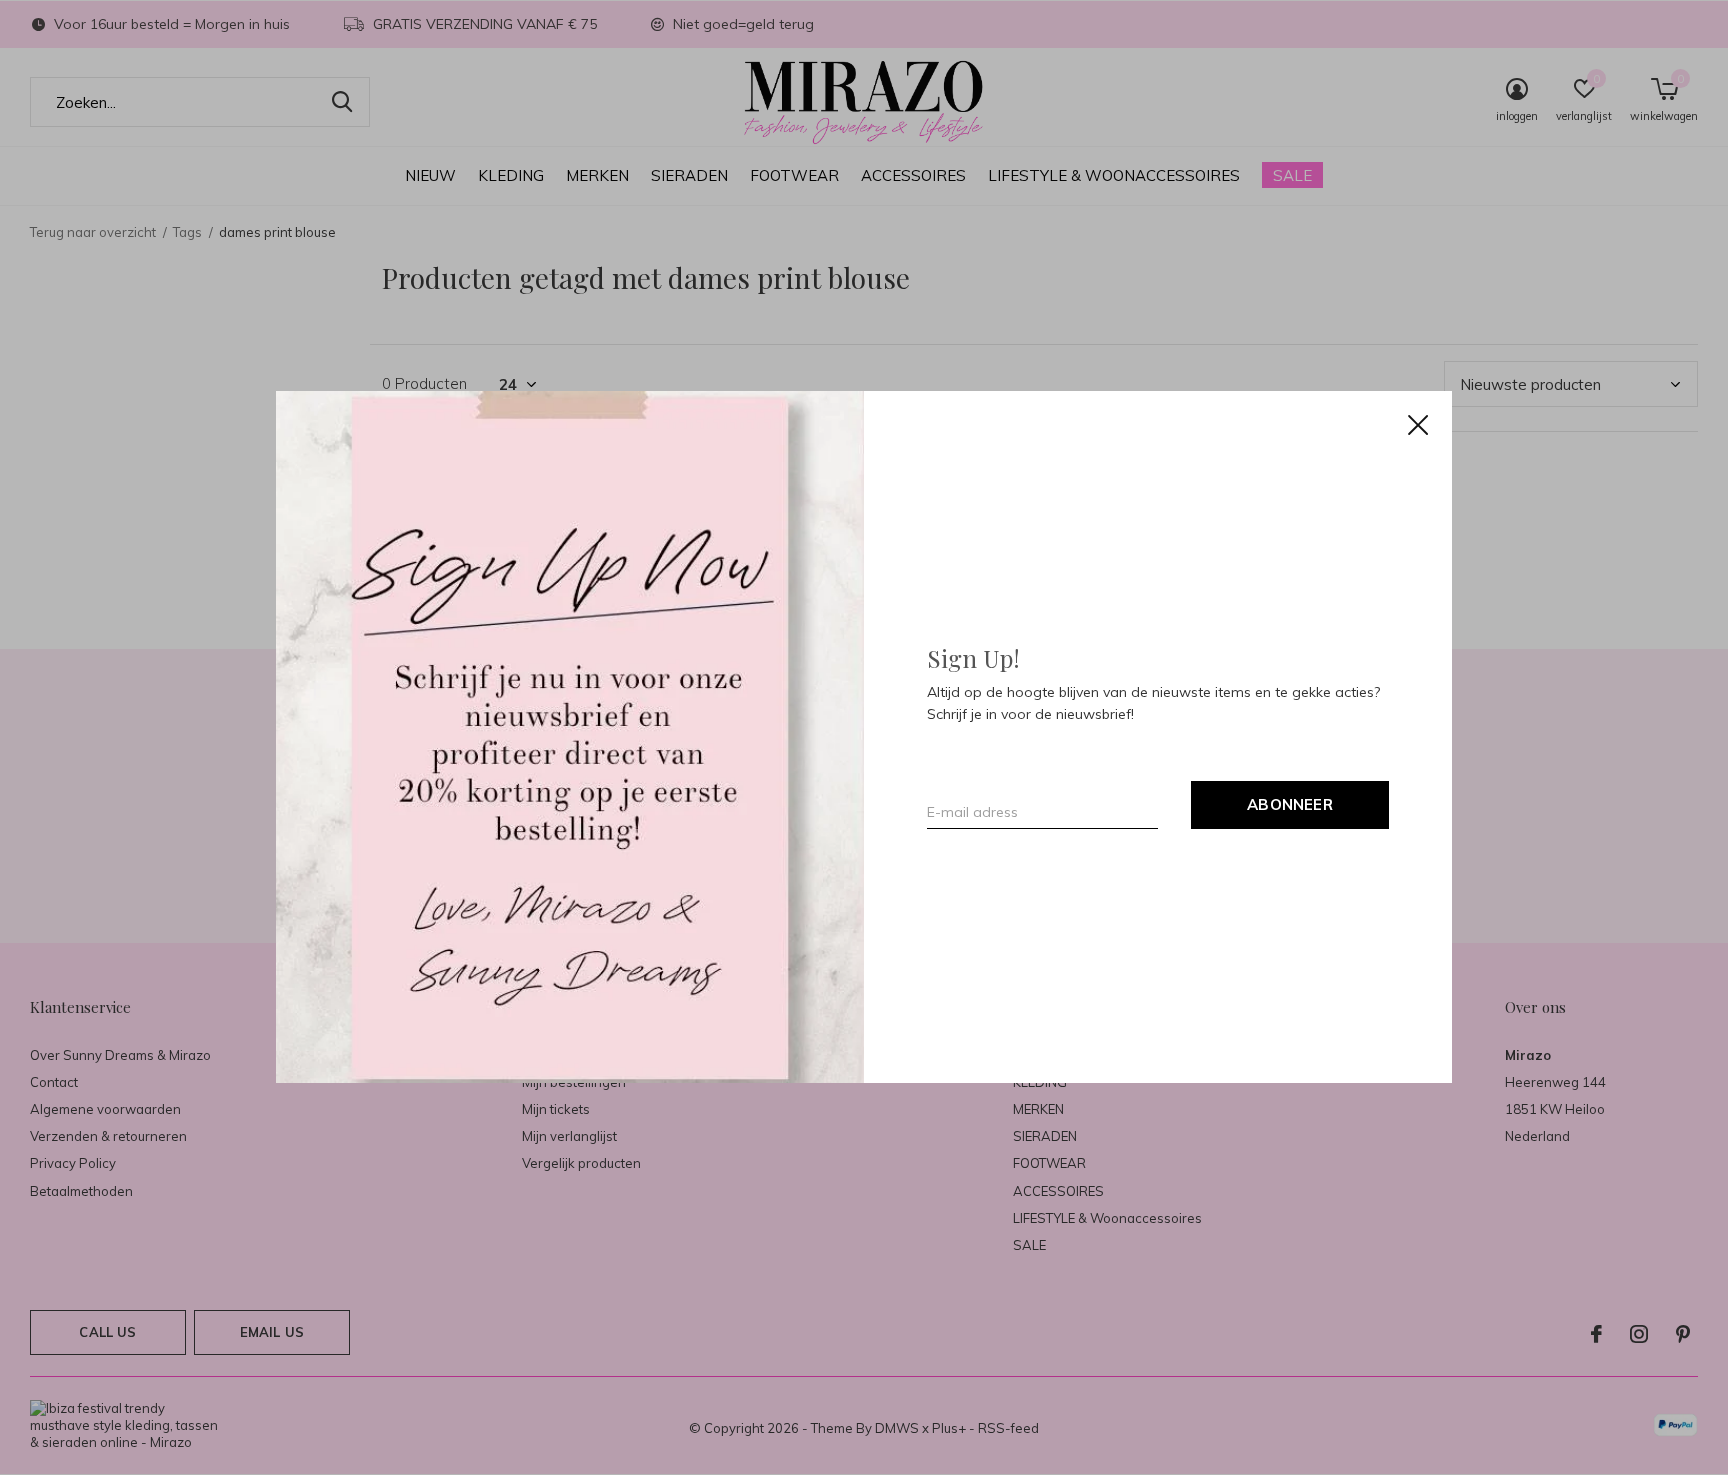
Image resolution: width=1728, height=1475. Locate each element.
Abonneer (1290, 805)
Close (1418, 425)
